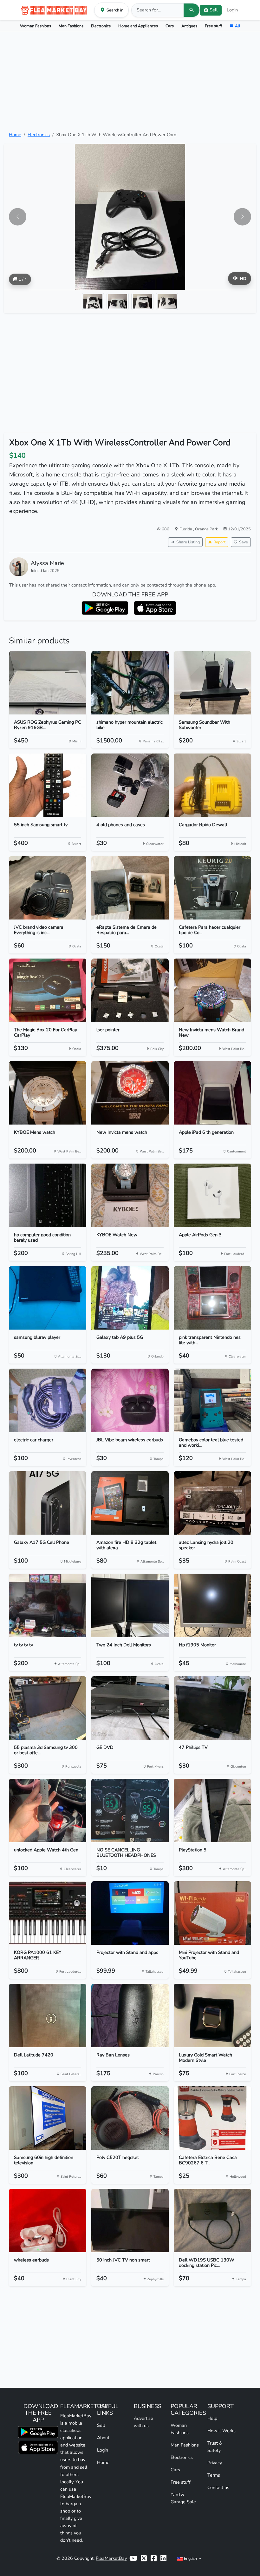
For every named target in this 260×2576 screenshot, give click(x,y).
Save (244, 542)
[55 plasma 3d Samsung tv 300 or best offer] (48, 1708)
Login (232, 10)
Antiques (189, 26)
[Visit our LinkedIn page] (163, 2558)
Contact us (218, 2487)
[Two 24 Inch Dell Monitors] (130, 1605)
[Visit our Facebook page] (154, 2558)
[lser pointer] (130, 990)
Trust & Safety (215, 2447)
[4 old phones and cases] (130, 785)
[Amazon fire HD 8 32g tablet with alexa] (130, 1503)
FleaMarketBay (111, 2558)
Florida (186, 529)
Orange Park (206, 529)
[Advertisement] (130, 82)
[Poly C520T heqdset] (130, 2118)
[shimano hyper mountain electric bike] (130, 683)
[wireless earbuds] (48, 2221)
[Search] (192, 10)
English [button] (190, 2558)
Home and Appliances (138, 26)
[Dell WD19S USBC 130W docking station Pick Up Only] (212, 2221)
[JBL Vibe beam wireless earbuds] (130, 1400)
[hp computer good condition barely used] (48, 1195)
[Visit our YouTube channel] (133, 2558)
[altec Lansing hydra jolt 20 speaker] (212, 1503)
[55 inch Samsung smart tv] (48, 785)
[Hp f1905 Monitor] (212, 1605)
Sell (101, 2425)
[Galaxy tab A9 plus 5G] (130, 1298)
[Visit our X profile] (144, 2558)
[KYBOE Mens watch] (48, 1093)
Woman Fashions (36, 26)
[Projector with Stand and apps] (130, 1913)
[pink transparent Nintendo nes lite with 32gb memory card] (212, 1298)
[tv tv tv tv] (48, 1605)
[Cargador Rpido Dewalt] (212, 785)
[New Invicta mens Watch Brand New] (212, 990)
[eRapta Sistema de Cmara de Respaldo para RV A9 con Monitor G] (130, 888)
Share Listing (188, 542)
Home (15, 135)
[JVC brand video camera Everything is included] (48, 888)
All (238, 26)
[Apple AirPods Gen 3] (212, 1195)
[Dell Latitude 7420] (48, 2015)
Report (219, 542)
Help (212, 2418)
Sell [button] (214, 10)
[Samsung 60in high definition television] (48, 2118)
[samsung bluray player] (48, 1298)
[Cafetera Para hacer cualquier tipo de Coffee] (212, 888)
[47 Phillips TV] (212, 1708)
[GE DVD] (130, 1708)
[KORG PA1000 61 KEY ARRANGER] (48, 1913)
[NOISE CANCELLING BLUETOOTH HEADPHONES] (130, 1810)
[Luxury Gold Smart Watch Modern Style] (212, 2015)
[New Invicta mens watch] (130, 1093)
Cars (170, 26)
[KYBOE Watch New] (130, 1195)
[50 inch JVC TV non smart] (130, 2221)
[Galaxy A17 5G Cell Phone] (48, 1503)
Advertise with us (143, 2422)
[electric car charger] (48, 1400)
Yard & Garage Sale (183, 2498)
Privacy (215, 2463)
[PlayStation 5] (212, 1810)
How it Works (221, 2431)
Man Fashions (71, 26)
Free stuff (213, 26)
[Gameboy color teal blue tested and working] (212, 1400)
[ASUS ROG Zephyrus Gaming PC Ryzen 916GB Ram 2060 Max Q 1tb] (48, 683)
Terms (214, 2475)
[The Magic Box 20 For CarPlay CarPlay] (48, 990)
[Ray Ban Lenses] (130, 2015)
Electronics (101, 26)
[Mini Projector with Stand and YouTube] (212, 1913)
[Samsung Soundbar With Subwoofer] (212, 683)
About (103, 2438)
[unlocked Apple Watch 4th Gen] (48, 1810)
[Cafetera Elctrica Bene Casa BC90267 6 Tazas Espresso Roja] (212, 2118)
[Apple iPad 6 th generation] (212, 1093)
